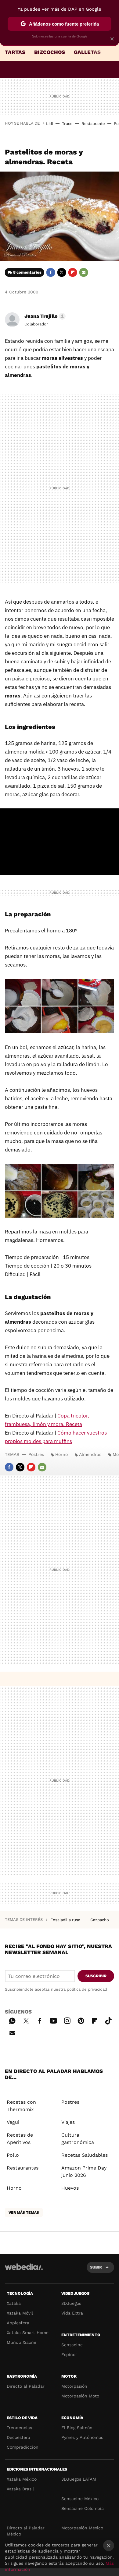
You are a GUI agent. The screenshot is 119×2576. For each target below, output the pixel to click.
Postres (36, 1454)
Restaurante (93, 124)
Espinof (69, 2354)
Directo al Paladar (26, 2386)
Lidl (50, 124)
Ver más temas (24, 2212)
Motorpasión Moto (80, 2396)
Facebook (51, 272)
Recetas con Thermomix (21, 2106)
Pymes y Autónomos (82, 2437)
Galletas (87, 52)
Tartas (15, 52)
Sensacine (72, 2345)
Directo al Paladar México (26, 2531)
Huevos (70, 2188)
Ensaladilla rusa (66, 1920)
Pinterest (81, 2020)
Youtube (53, 2020)
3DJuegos (71, 2303)
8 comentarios (27, 272)
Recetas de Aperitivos (20, 2139)
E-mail (84, 272)
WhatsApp (12, 2020)
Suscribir (96, 1976)
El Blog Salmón (77, 2428)
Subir (96, 2267)
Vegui (13, 2122)
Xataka (14, 2303)
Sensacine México (80, 2499)
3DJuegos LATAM (79, 2479)
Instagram (67, 2020)
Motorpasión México (82, 2528)
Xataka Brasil (20, 2489)
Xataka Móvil (20, 2313)
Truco (67, 124)
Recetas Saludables (85, 2155)
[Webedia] (24, 2271)
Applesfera (18, 2323)
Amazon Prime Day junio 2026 (84, 2172)
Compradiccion (23, 2447)
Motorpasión (74, 2386)
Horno (61, 1454)
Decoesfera (18, 2437)
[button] (44, 316)
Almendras (90, 1454)
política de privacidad (87, 1989)
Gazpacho (100, 1920)
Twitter (62, 272)
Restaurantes (23, 2168)
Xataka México (22, 2479)
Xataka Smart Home (28, 2333)
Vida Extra (72, 2313)
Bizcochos (50, 52)
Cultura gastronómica (78, 2139)
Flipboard (73, 272)
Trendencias (19, 2428)
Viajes (68, 2122)
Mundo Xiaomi (22, 2342)
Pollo (13, 2155)
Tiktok (108, 2020)
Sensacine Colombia (83, 2508)
